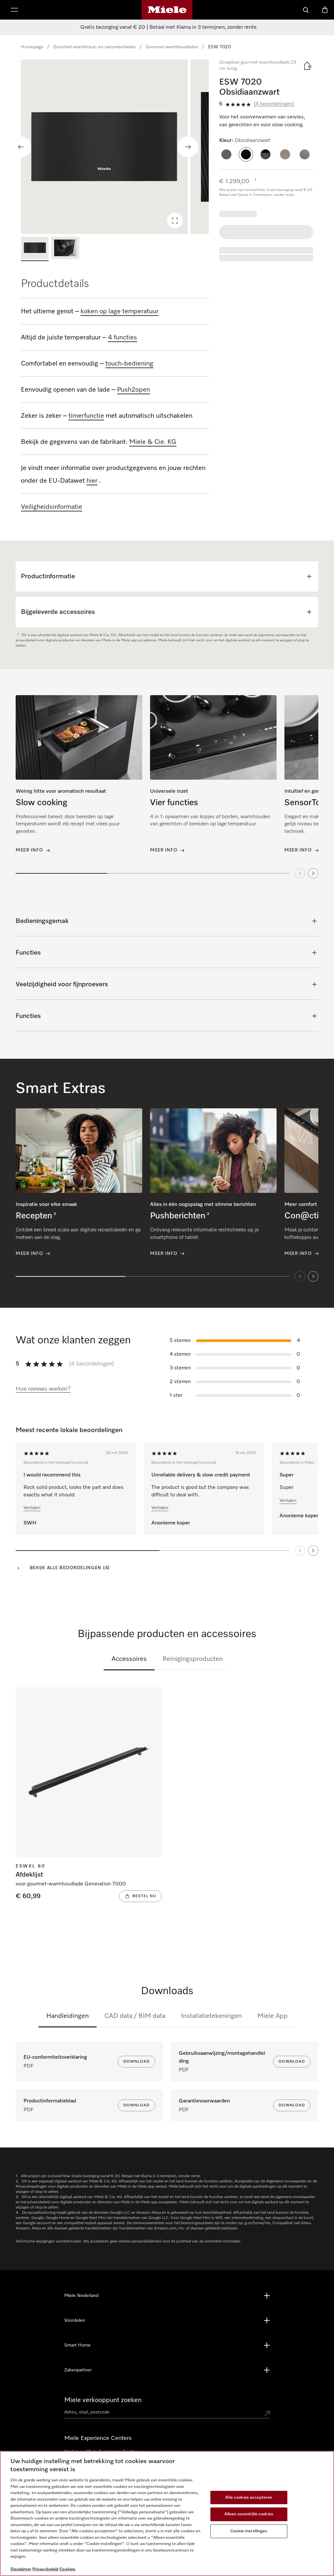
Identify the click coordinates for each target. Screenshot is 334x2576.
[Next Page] (313, 1551)
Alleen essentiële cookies (249, 2514)
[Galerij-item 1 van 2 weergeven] (35, 249)
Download (137, 2062)
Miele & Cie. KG (153, 442)
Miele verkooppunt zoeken (103, 2400)
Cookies (67, 2569)
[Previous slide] (21, 147)
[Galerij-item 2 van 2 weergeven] (65, 249)
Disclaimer (21, 2569)
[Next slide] (188, 147)
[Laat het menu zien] (14, 10)
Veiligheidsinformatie (52, 507)
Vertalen (32, 1508)
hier (92, 481)
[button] (226, 154)
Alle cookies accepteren (249, 2498)
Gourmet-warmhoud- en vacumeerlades (94, 47)
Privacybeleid (45, 2569)
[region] (115, 147)
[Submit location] (267, 2413)
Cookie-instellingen (249, 2531)
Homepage (32, 47)
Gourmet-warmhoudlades (172, 47)
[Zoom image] (175, 221)
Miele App (273, 2016)
